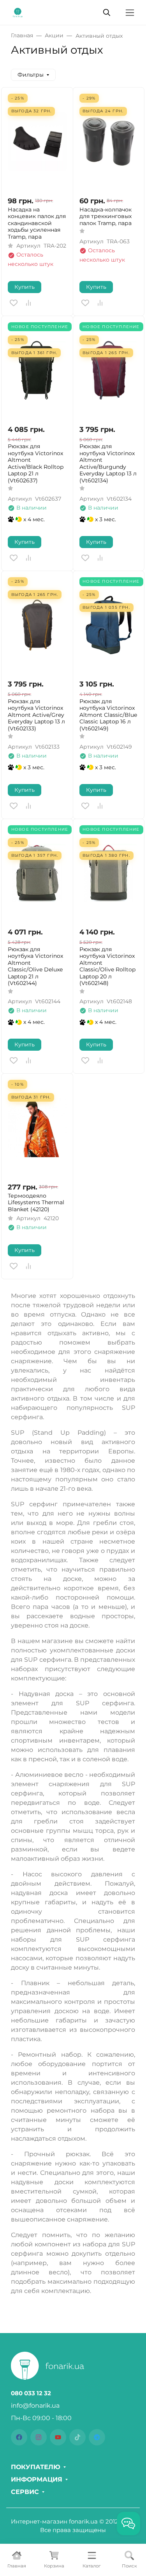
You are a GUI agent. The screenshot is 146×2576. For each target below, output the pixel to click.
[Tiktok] (77, 2437)
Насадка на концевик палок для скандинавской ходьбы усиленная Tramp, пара (37, 223)
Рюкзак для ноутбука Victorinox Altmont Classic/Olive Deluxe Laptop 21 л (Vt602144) (35, 967)
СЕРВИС (25, 2492)
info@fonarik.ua (35, 2406)
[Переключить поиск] (107, 12)
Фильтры (31, 75)
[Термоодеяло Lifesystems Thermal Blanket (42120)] (37, 1128)
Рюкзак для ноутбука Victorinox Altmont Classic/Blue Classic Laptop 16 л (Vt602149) (108, 715)
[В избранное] (14, 303)
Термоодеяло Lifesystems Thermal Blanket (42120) (36, 1203)
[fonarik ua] (18, 12)
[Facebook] (19, 2437)
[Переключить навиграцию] (130, 13)
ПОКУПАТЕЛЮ (36, 2467)
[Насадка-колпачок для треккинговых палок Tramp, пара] (109, 142)
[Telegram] (97, 2437)
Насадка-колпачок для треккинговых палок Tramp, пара (106, 217)
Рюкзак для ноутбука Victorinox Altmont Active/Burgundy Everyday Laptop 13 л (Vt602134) (108, 464)
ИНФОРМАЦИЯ (37, 2480)
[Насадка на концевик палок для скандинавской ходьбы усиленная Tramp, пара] (37, 142)
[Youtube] (58, 2437)
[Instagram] (39, 2437)
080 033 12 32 (31, 2393)
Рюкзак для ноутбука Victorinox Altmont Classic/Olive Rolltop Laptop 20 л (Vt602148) (107, 967)
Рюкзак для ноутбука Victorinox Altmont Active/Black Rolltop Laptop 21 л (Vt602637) (36, 464)
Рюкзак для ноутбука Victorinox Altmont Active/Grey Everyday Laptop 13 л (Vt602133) (36, 715)
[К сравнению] (28, 303)
